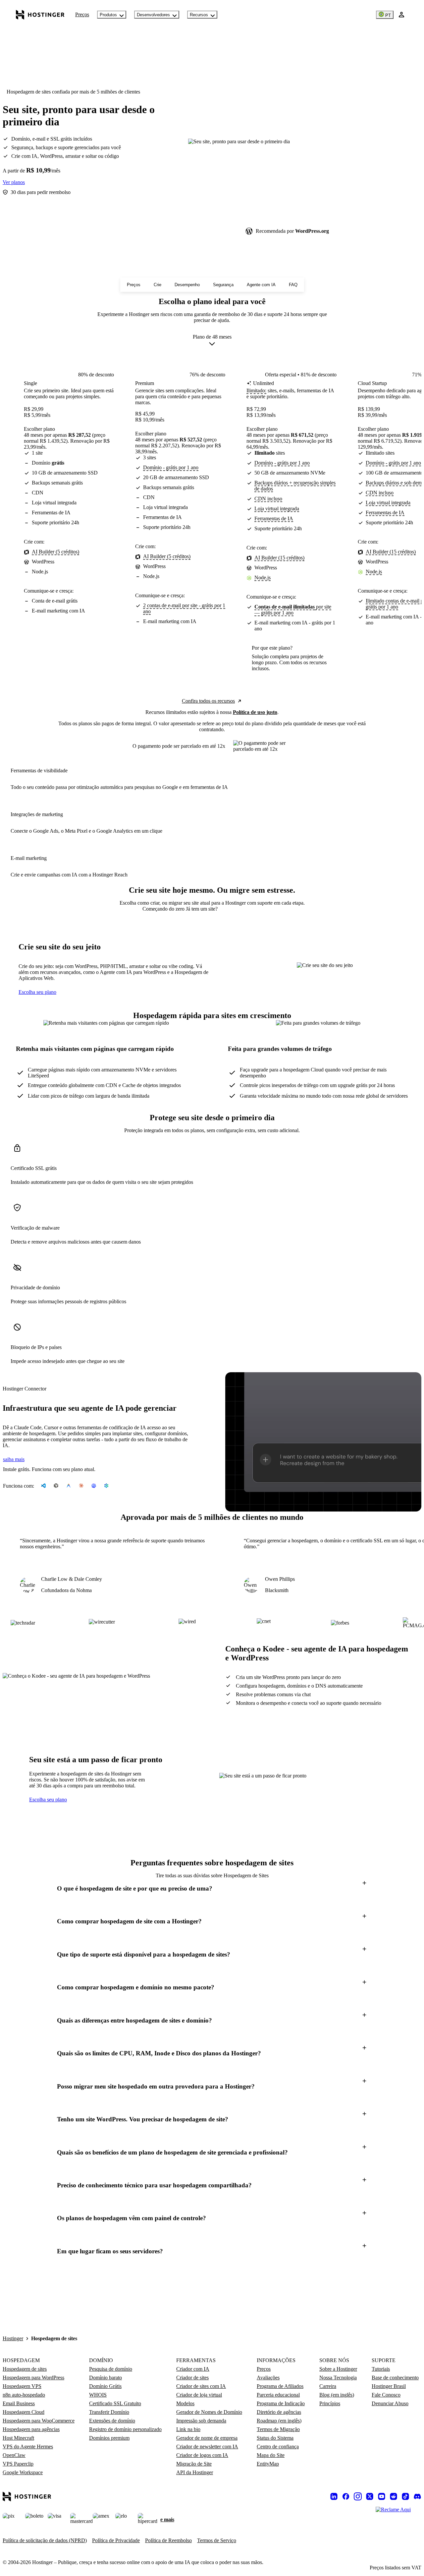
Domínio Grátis (105, 2386)
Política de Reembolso (168, 2540)
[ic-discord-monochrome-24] (417, 2496)
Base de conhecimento (395, 2378)
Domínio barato (106, 2378)
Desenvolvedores (153, 15)
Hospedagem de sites (25, 2369)
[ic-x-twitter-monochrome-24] (370, 2496)
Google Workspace (23, 2472)
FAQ (293, 285)
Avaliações (268, 2378)
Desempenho (187, 285)
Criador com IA (193, 2369)
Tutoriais (381, 2369)
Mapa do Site (271, 2455)
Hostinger (13, 2338)
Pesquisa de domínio (111, 2369)
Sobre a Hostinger (338, 2369)
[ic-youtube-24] (382, 2496)
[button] (212, 1888)
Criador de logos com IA (202, 2455)
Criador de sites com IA (201, 2386)
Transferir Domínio (109, 2412)
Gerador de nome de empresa (207, 2438)
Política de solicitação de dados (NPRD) (45, 2540)
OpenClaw (14, 2455)
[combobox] (212, 342)
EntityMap (268, 2464)
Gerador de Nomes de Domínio (209, 2412)
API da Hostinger (195, 2472)
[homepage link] (40, 15)
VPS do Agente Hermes (28, 2447)
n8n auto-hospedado (24, 2395)
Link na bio (188, 2429)
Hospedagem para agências (31, 2429)
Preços (82, 14)
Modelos (185, 2403)
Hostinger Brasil (389, 2386)
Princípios (330, 2403)
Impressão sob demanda (201, 2421)
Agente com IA (261, 285)
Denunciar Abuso (390, 2403)
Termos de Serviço (217, 2540)
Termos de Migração (278, 2429)
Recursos (199, 15)
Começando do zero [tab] (164, 909)
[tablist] (212, 909)
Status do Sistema (275, 2438)
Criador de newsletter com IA (207, 2447)
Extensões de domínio (112, 2421)
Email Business (19, 2403)
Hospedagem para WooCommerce (39, 2421)
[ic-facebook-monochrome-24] (346, 2496)
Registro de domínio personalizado (125, 2429)
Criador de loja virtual (199, 2395)
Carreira (328, 2386)
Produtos (108, 15)
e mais (167, 2519)
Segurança (223, 285)
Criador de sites (192, 2378)
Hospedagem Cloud (24, 2412)
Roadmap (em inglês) (279, 2421)
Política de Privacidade (116, 2540)
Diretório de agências (279, 2412)
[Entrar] (401, 15)
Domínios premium (109, 2438)
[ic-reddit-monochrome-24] (394, 2496)
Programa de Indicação (281, 2403)
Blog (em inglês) (337, 2395)
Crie (158, 285)
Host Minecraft (18, 2438)
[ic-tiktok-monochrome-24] (405, 2496)
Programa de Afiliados (280, 2386)
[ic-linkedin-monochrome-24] (334, 2496)
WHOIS (98, 2395)
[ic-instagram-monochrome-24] (358, 2496)
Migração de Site (194, 2464)
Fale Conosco (386, 2395)
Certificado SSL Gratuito (115, 2403)
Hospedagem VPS (22, 2386)
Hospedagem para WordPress (33, 2378)
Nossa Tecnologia (338, 2378)
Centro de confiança (278, 2447)
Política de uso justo (255, 712)
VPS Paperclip (18, 2464)
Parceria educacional (278, 2395)
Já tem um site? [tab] (202, 909)
